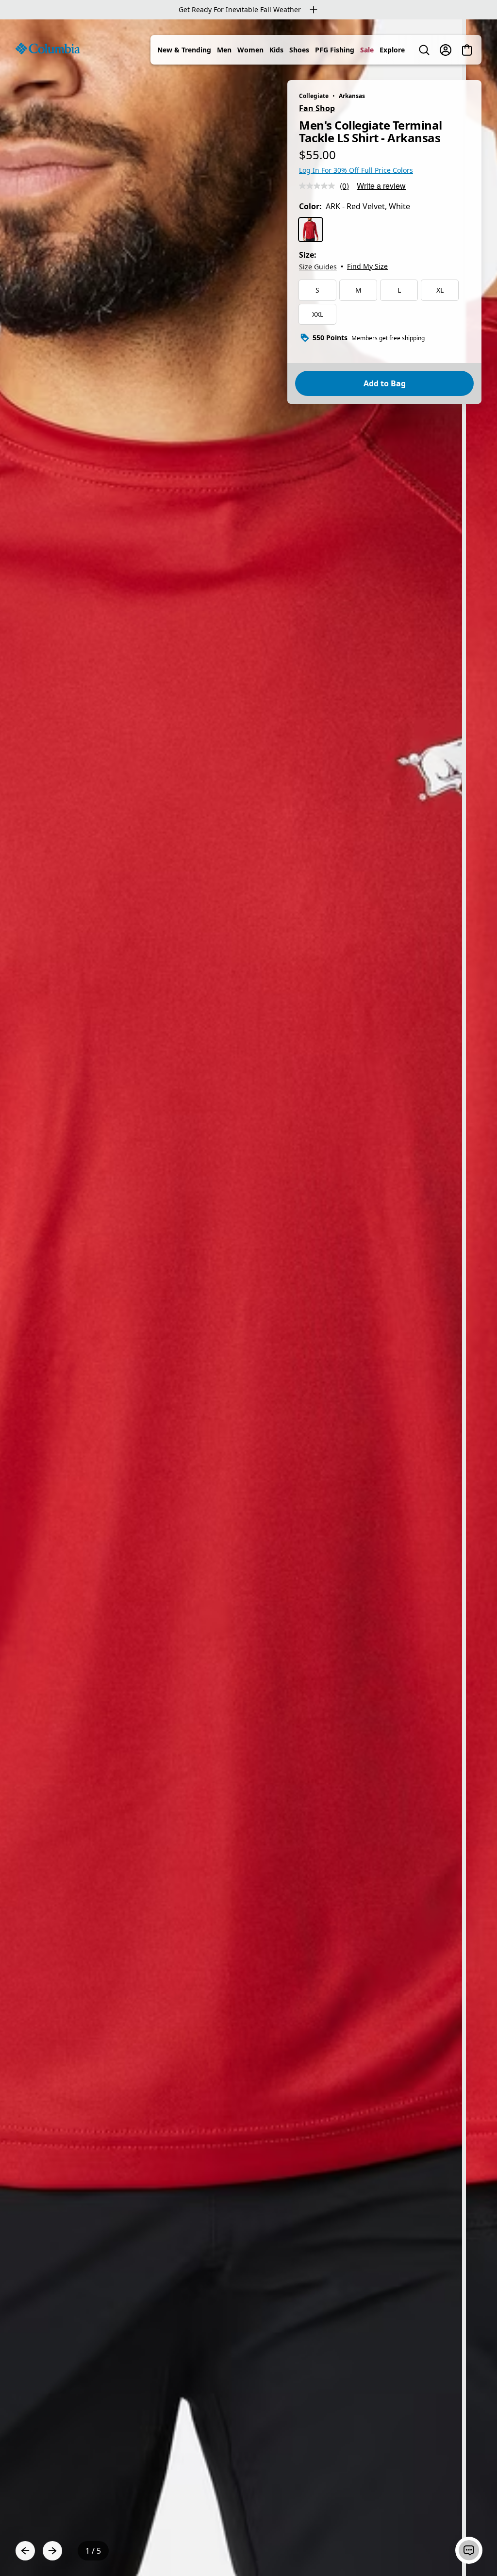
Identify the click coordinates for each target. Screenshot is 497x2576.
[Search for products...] (424, 50)
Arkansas (352, 96)
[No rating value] (319, 186)
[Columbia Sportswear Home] (48, 49)
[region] (248, 1298)
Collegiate (314, 96)
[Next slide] (52, 2551)
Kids (276, 50)
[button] (469, 2550)
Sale (367, 50)
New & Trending (184, 50)
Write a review (381, 186)
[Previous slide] (25, 2551)
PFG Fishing (335, 50)
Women (250, 50)
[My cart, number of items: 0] (467, 50)
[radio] (311, 230)
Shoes (299, 50)
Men (224, 50)
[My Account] (446, 50)
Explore (392, 50)
